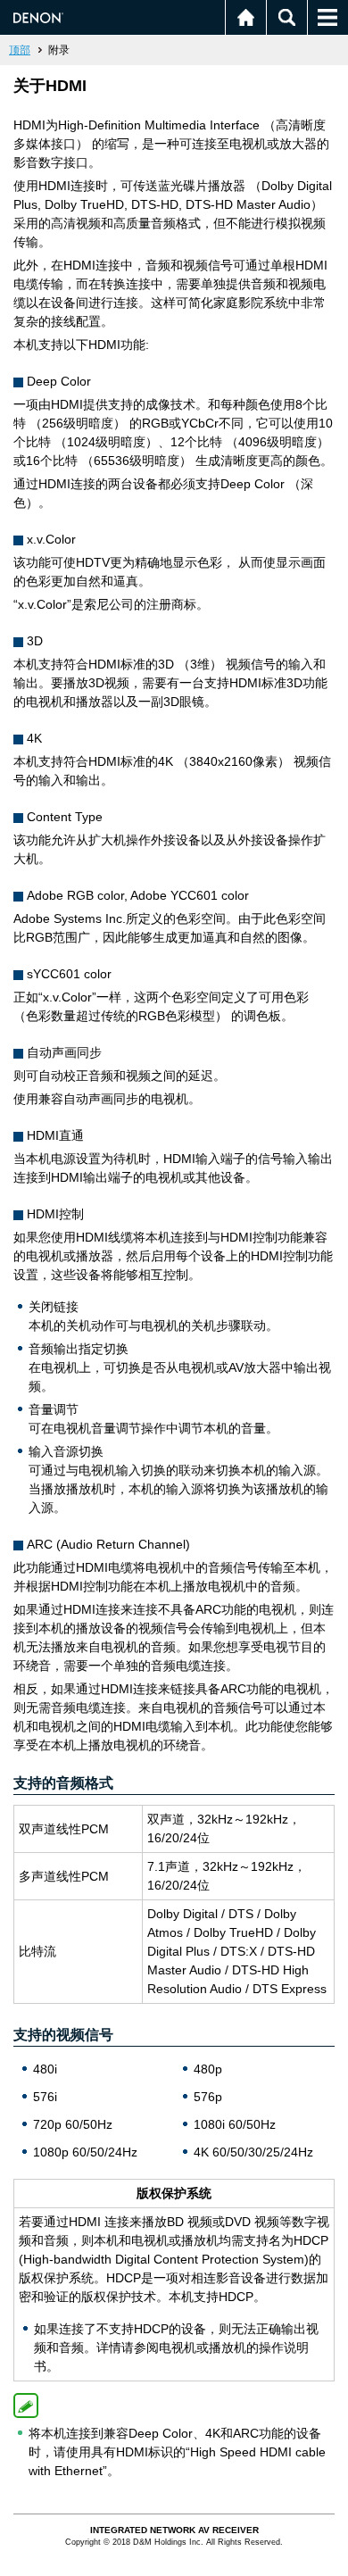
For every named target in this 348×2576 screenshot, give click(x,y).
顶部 (20, 50)
